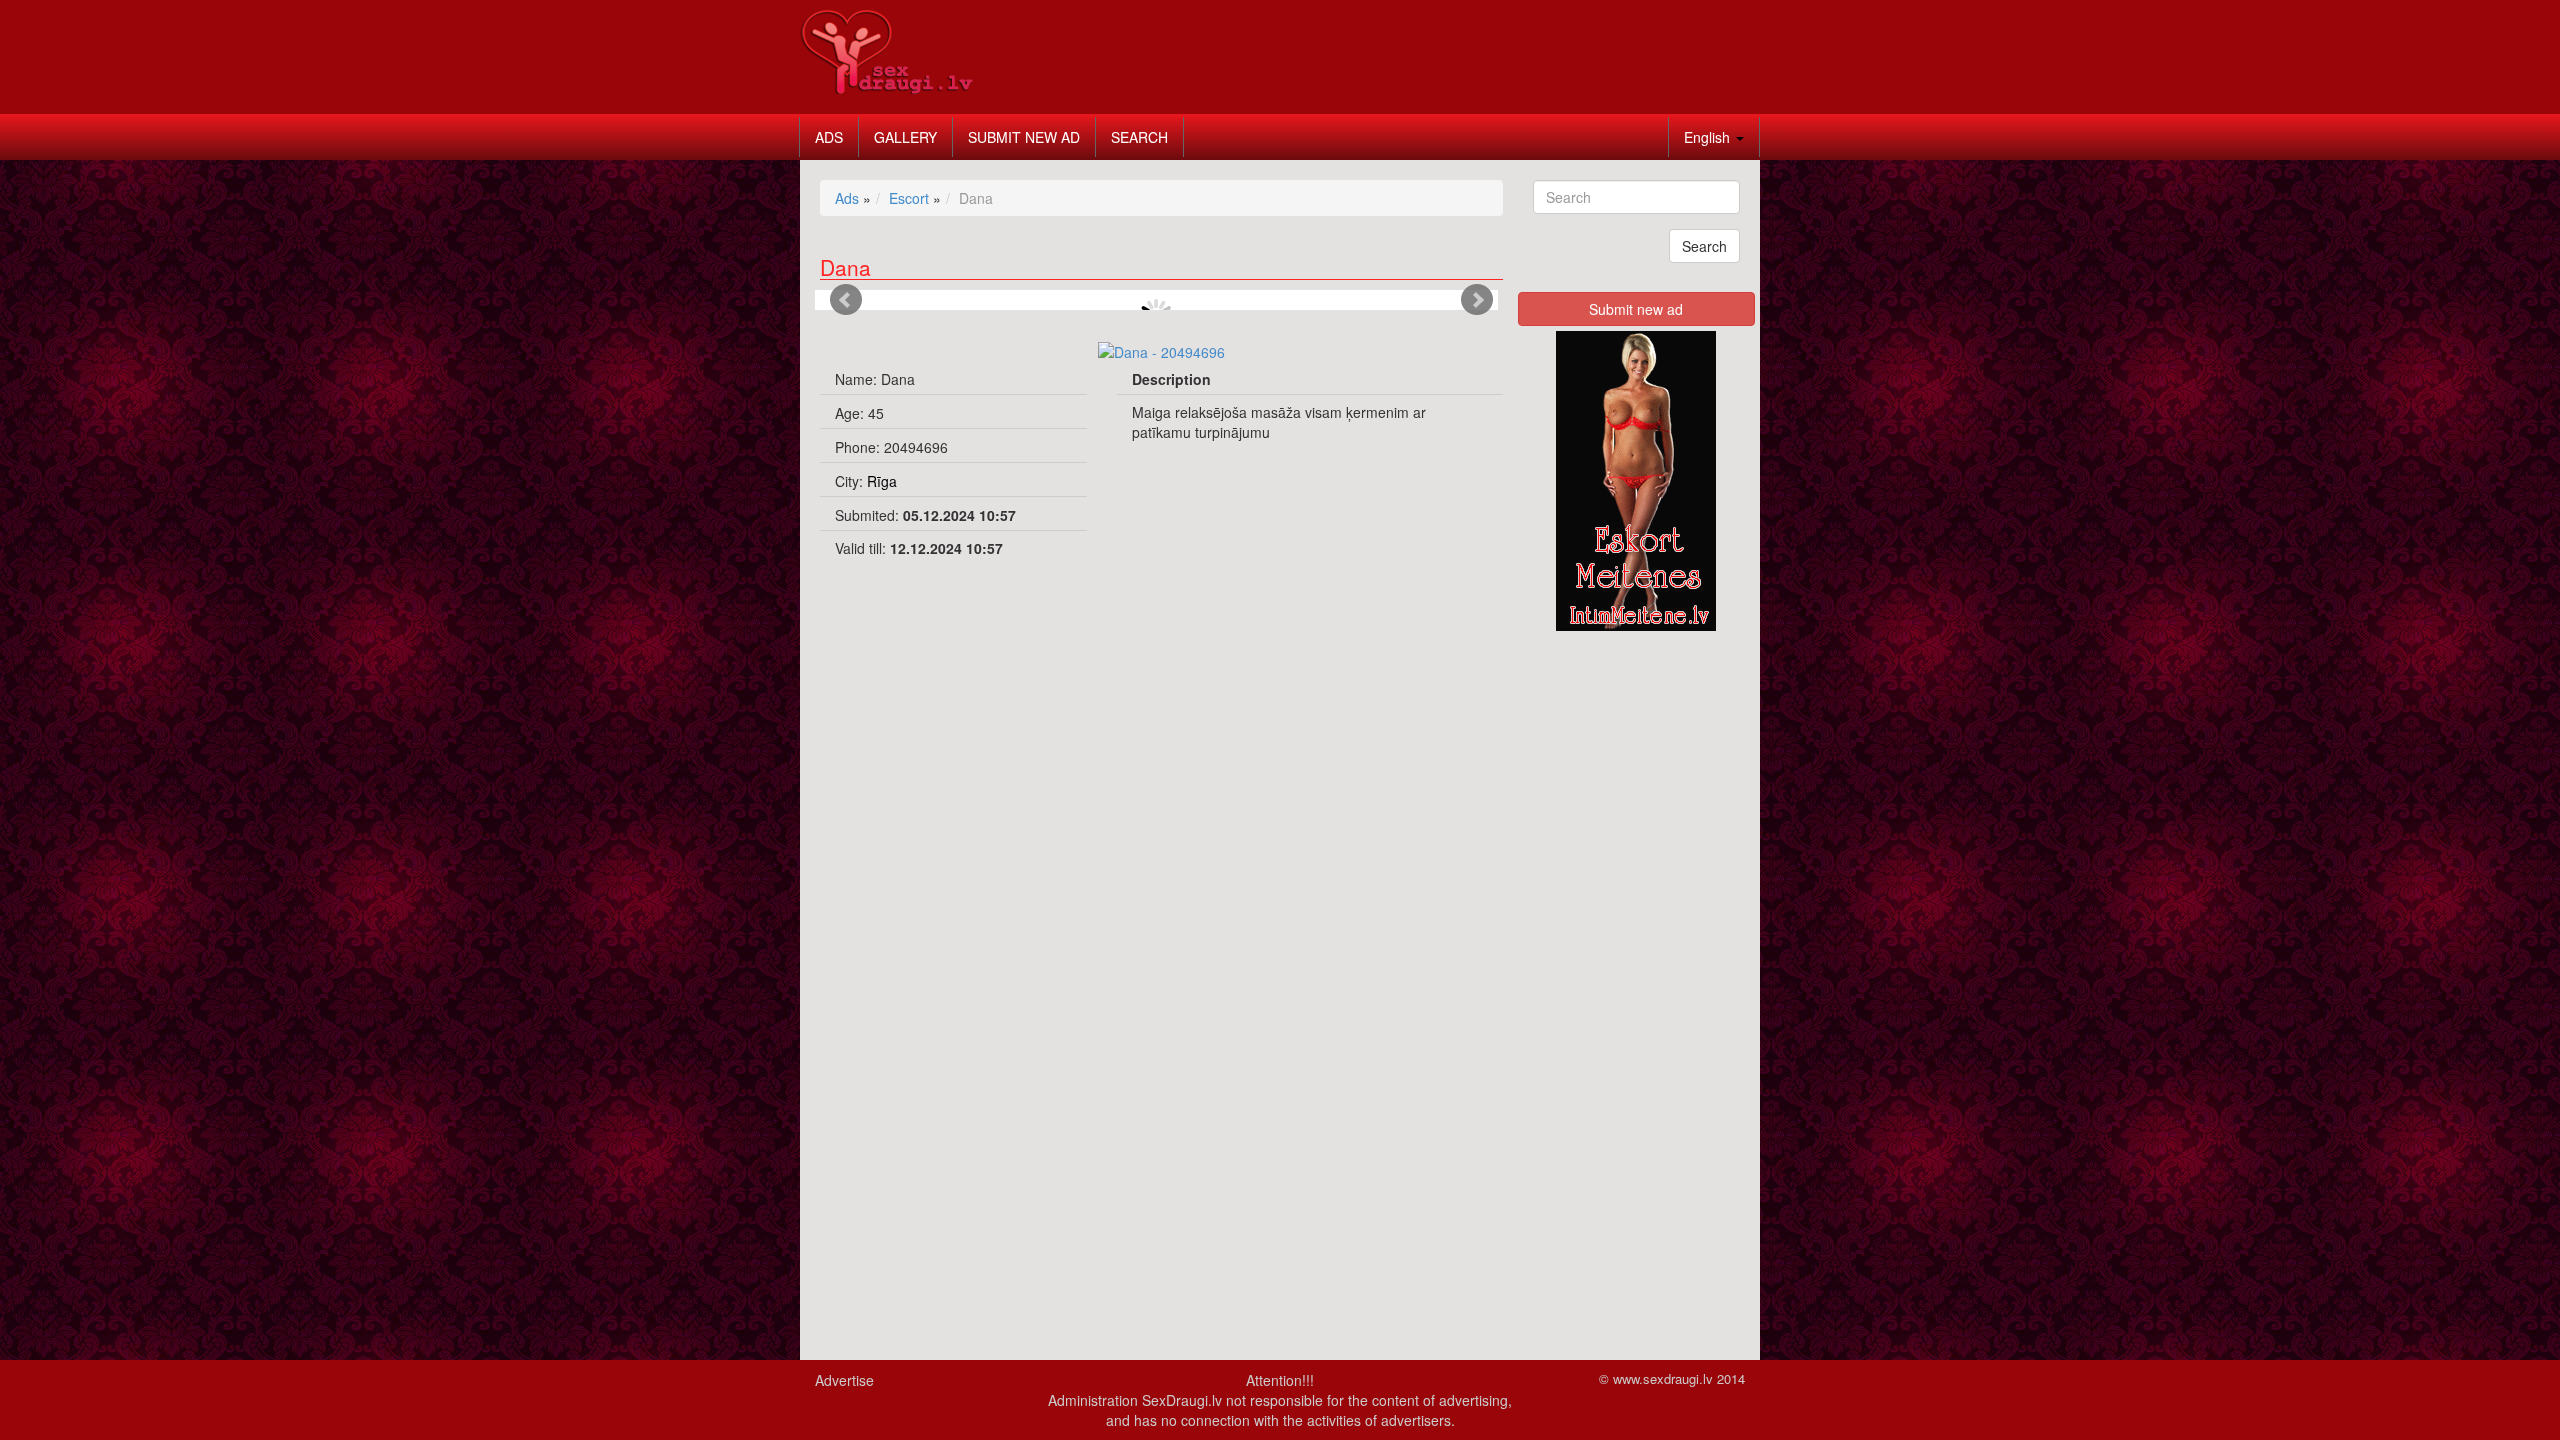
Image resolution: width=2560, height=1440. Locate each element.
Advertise (844, 1380)
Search (1139, 137)
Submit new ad (1024, 137)
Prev (846, 300)
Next (1477, 300)
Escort (909, 198)
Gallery (905, 137)
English (1709, 137)
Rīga (882, 481)
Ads (829, 137)
